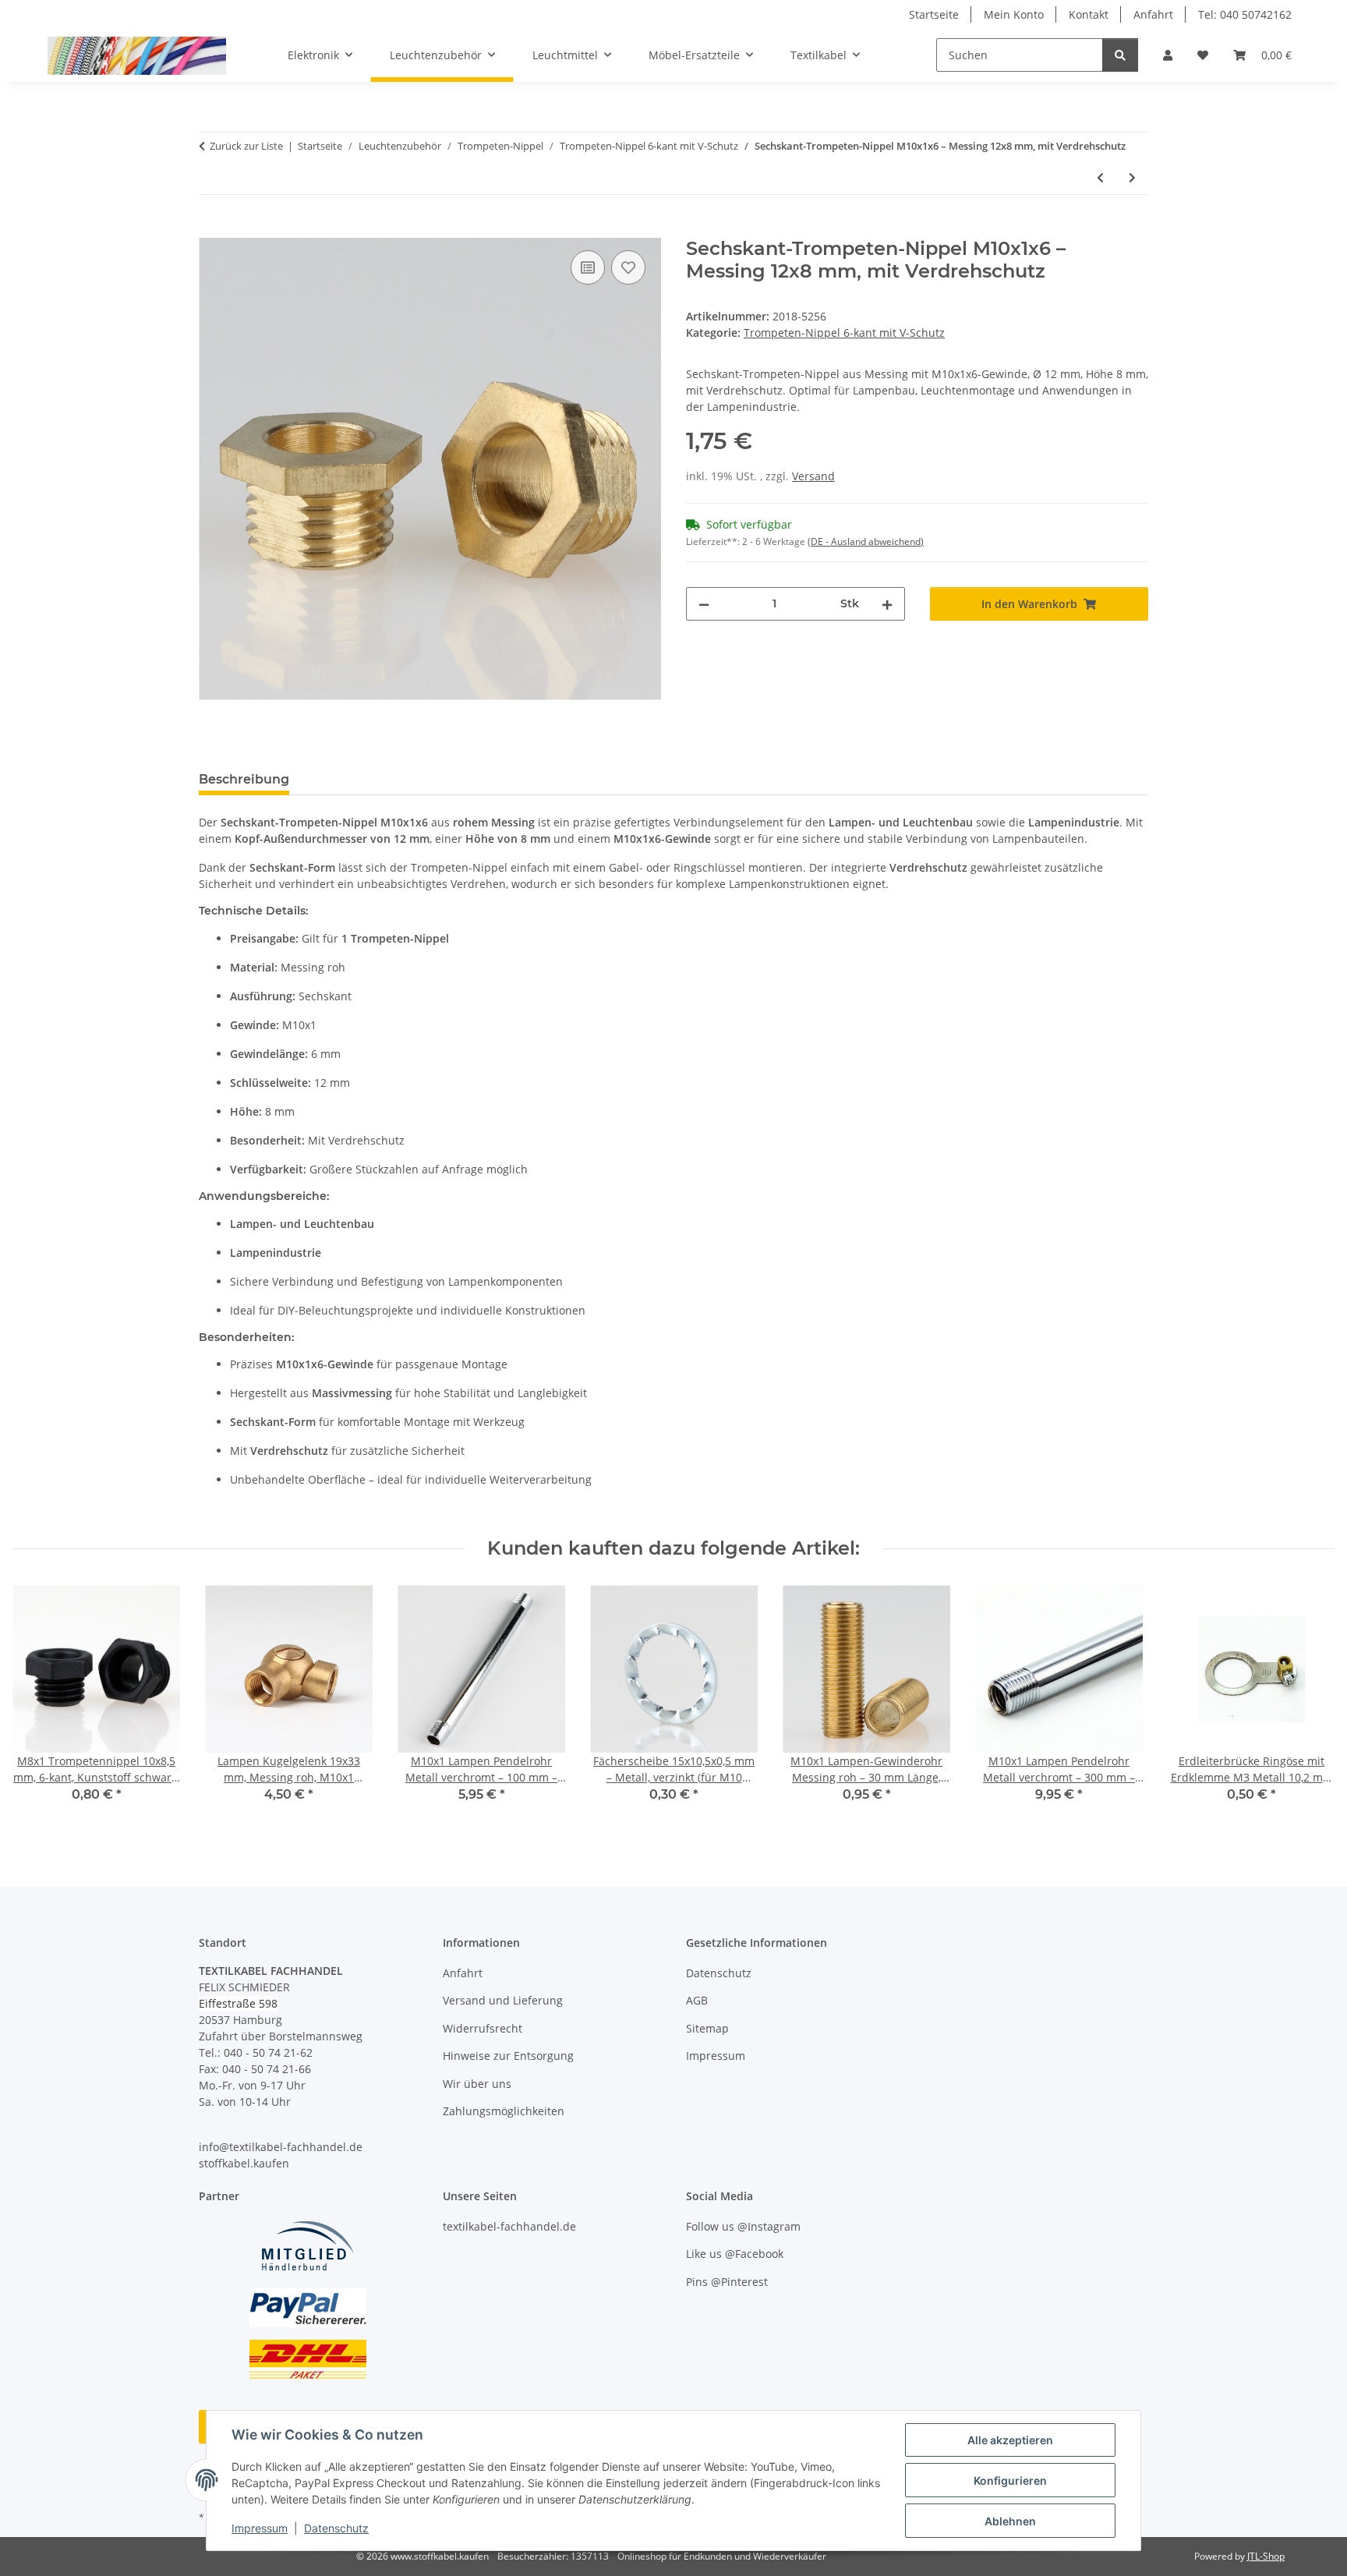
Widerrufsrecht (483, 2028)
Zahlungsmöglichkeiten (504, 2111)
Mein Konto (1014, 14)
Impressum (260, 2528)
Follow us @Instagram (743, 2226)
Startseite (934, 14)
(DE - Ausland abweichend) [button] (866, 541)
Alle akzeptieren (1010, 2440)
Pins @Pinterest (727, 2282)
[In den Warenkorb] (211, 229)
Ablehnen (1010, 2521)
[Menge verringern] (704, 604)
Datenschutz (336, 2528)
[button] (1168, 55)
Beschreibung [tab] (244, 779)
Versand (813, 476)
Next (1309, 1705)
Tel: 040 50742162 (1245, 14)
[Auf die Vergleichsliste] (588, 267)
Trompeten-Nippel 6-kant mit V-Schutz (844, 333)
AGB (697, 2000)
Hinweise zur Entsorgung (508, 2056)
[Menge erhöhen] (887, 604)
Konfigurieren (1010, 2480)
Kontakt (1089, 14)
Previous (39, 1705)
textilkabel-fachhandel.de (509, 2226)
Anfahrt (1153, 14)
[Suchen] (1120, 55)
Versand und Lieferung (503, 2000)
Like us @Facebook (735, 2254)
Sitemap (707, 2028)
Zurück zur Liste (246, 146)
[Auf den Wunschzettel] (628, 267)
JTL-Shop (1266, 2556)
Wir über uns (477, 2084)
